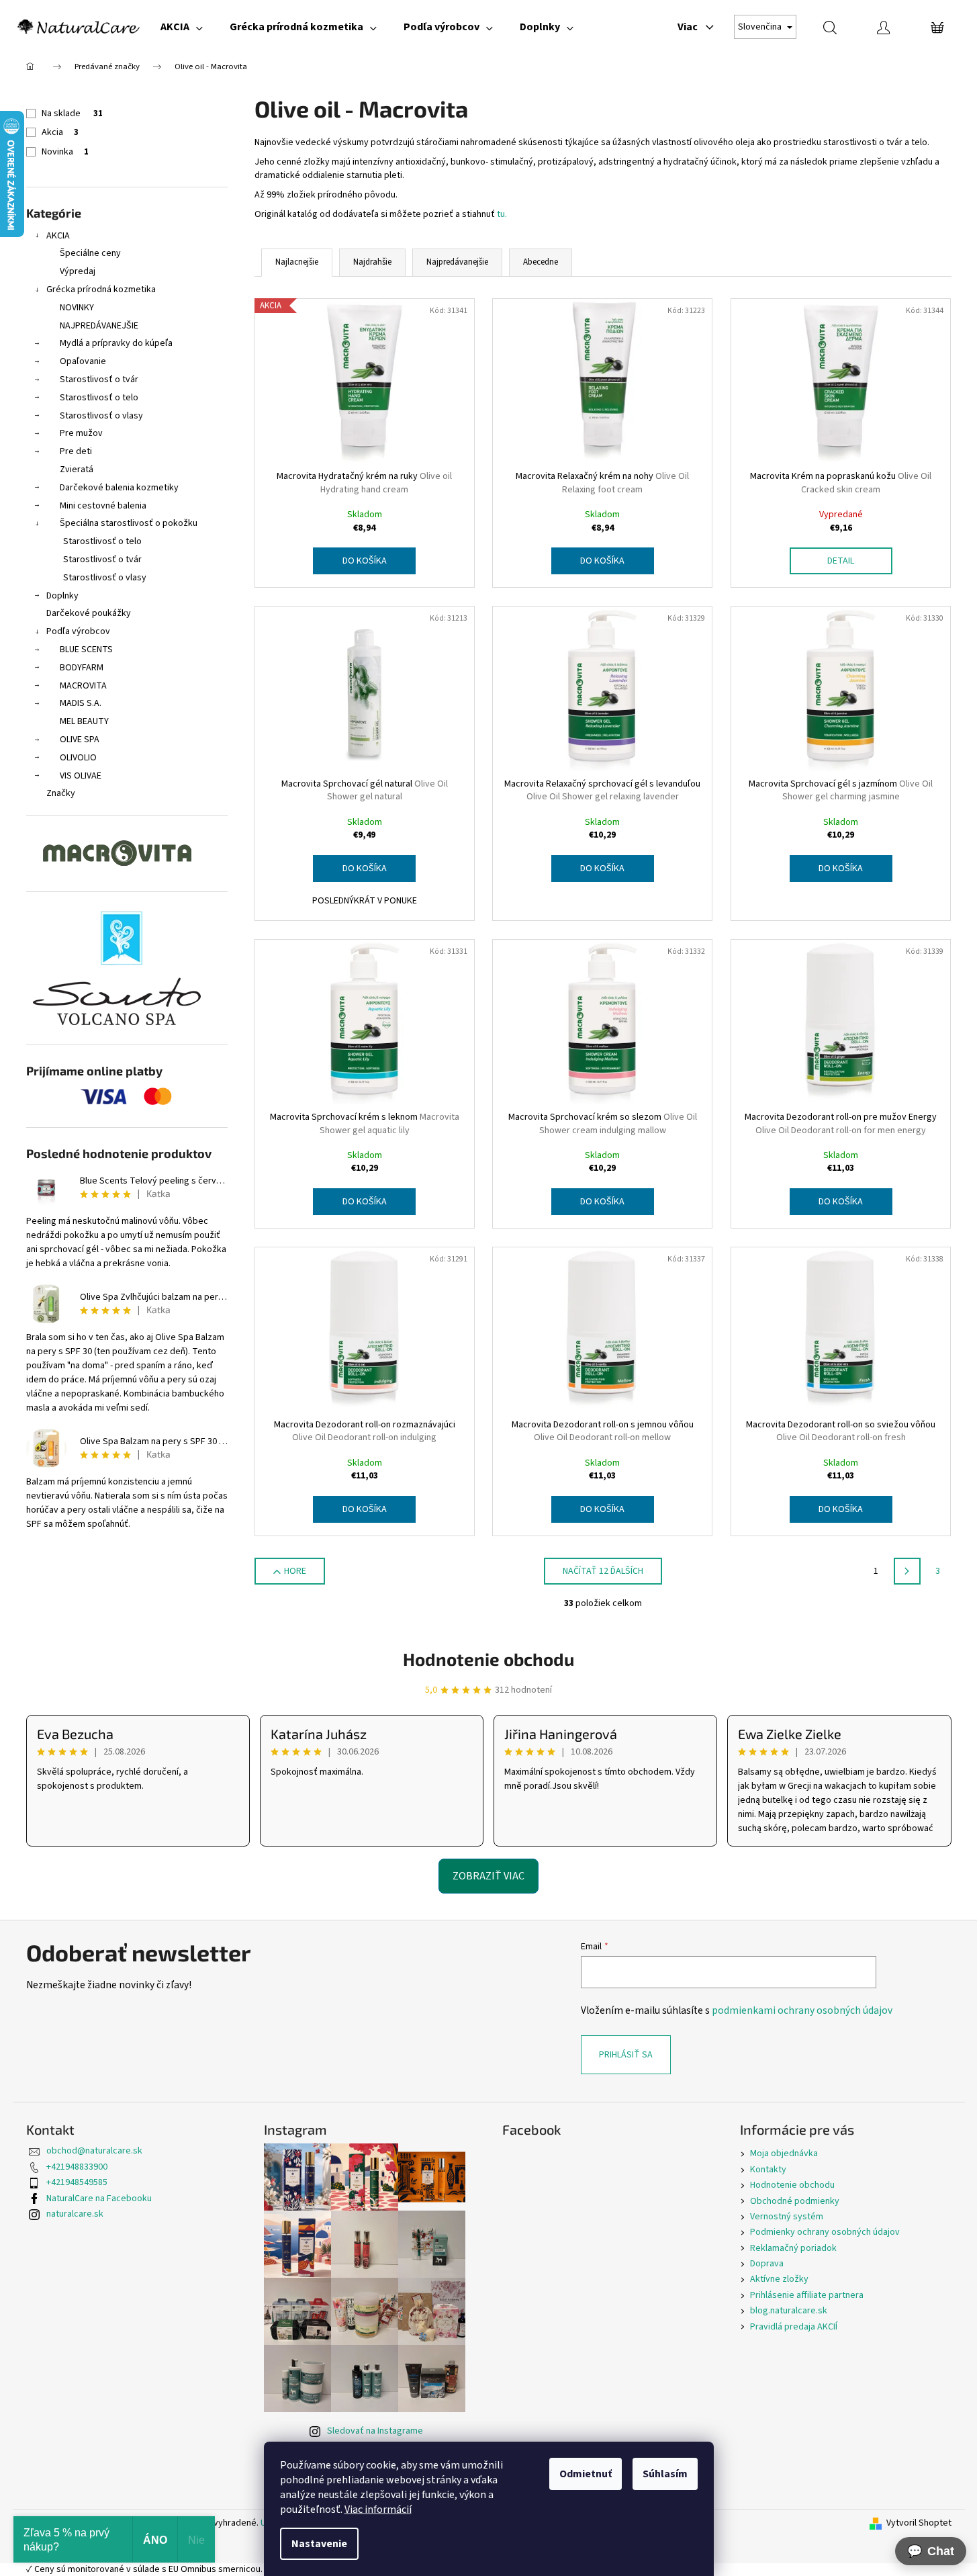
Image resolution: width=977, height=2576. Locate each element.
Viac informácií (378, 2510)
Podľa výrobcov (78, 631)
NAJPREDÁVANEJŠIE (99, 326)
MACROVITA (83, 686)
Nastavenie (319, 2544)
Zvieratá (77, 470)
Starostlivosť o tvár (99, 380)
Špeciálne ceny (90, 253)
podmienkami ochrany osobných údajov (802, 2010)
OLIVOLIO (78, 758)
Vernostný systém (787, 2217)
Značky (61, 793)
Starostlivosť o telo (99, 398)
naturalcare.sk (75, 2214)
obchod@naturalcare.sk (94, 2151)
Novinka (65, 152)
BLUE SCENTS (86, 650)
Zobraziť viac (488, 1876)
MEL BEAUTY (84, 721)
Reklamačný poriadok (793, 2248)
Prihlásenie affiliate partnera (807, 2295)
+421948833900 (77, 2167)
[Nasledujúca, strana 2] (907, 1571)
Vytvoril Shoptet (919, 2523)
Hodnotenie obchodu (488, 1659)
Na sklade (72, 114)
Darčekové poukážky (89, 613)
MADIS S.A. (81, 703)
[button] (931, 2551)
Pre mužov (81, 433)
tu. (502, 214)
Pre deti (76, 451)
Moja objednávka (784, 2153)
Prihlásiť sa (626, 2055)
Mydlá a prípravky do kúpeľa (116, 343)
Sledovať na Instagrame (375, 2431)
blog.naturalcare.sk (789, 2311)
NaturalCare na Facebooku (99, 2199)
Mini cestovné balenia (103, 506)
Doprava (767, 2264)
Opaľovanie (83, 361)
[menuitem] (182, 27)
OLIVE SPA (80, 740)
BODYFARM (82, 668)
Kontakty (768, 2170)
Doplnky (62, 596)
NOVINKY (77, 308)
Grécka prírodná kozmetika (101, 290)
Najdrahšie (372, 262)
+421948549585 (77, 2182)
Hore (295, 1571)
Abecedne (541, 262)
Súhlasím (665, 2474)
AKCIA (58, 236)
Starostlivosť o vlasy (101, 416)
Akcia (60, 132)
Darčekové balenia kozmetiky (119, 488)
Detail (841, 561)
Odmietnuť (586, 2474)
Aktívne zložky (779, 2279)
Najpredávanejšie (457, 262)
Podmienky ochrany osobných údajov (825, 2232)
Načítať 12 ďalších (603, 1571)
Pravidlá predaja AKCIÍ (794, 2327)
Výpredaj (78, 271)
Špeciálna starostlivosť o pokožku (129, 523)
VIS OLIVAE (81, 776)
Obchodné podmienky (795, 2201)
